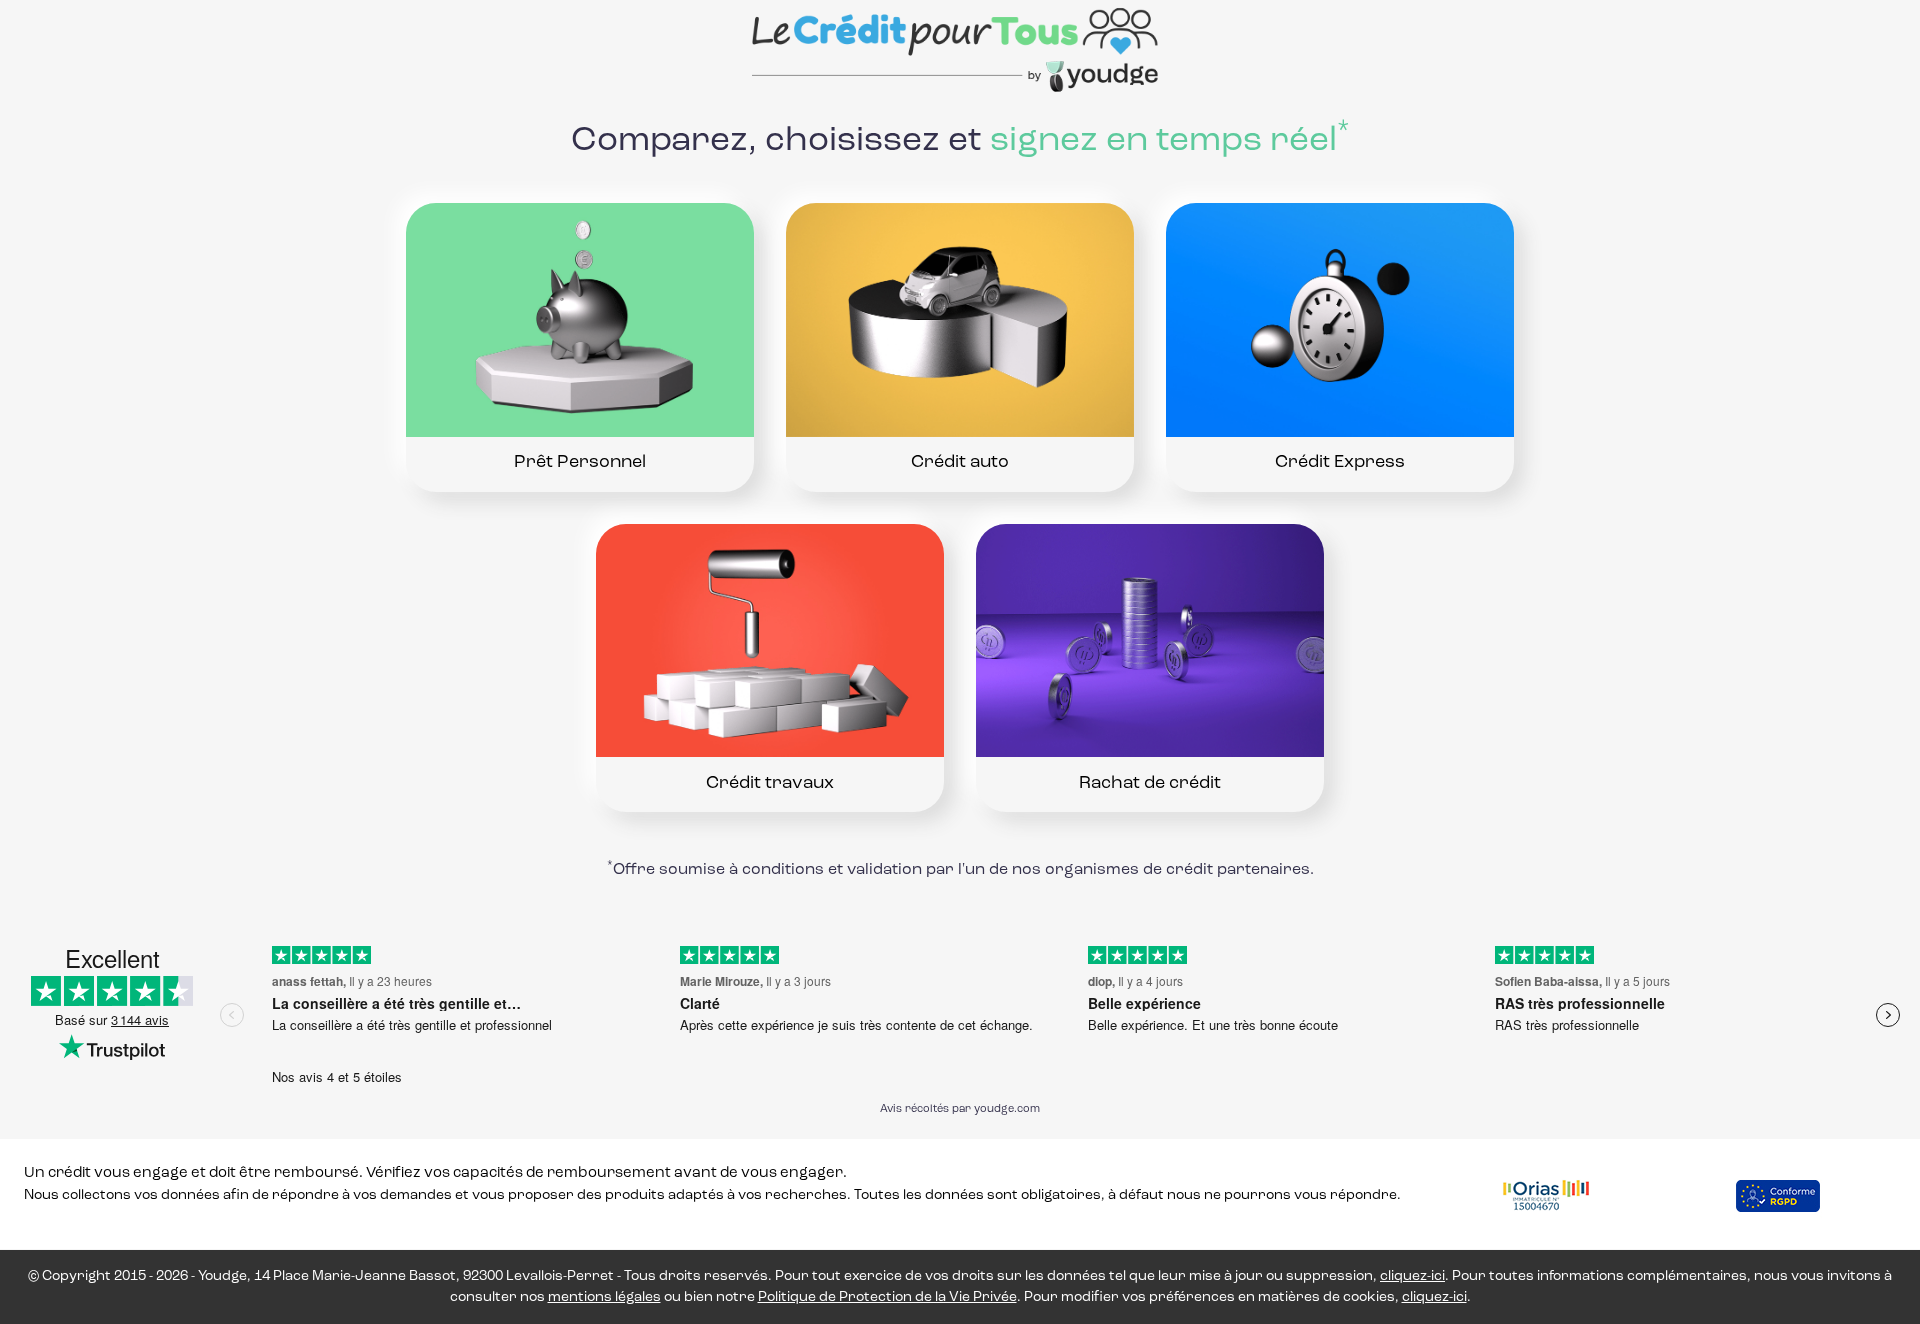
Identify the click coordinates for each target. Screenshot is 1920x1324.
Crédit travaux (770, 784)
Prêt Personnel (580, 463)
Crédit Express (1340, 463)
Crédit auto (960, 463)
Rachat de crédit (1150, 784)
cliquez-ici (1412, 1276)
